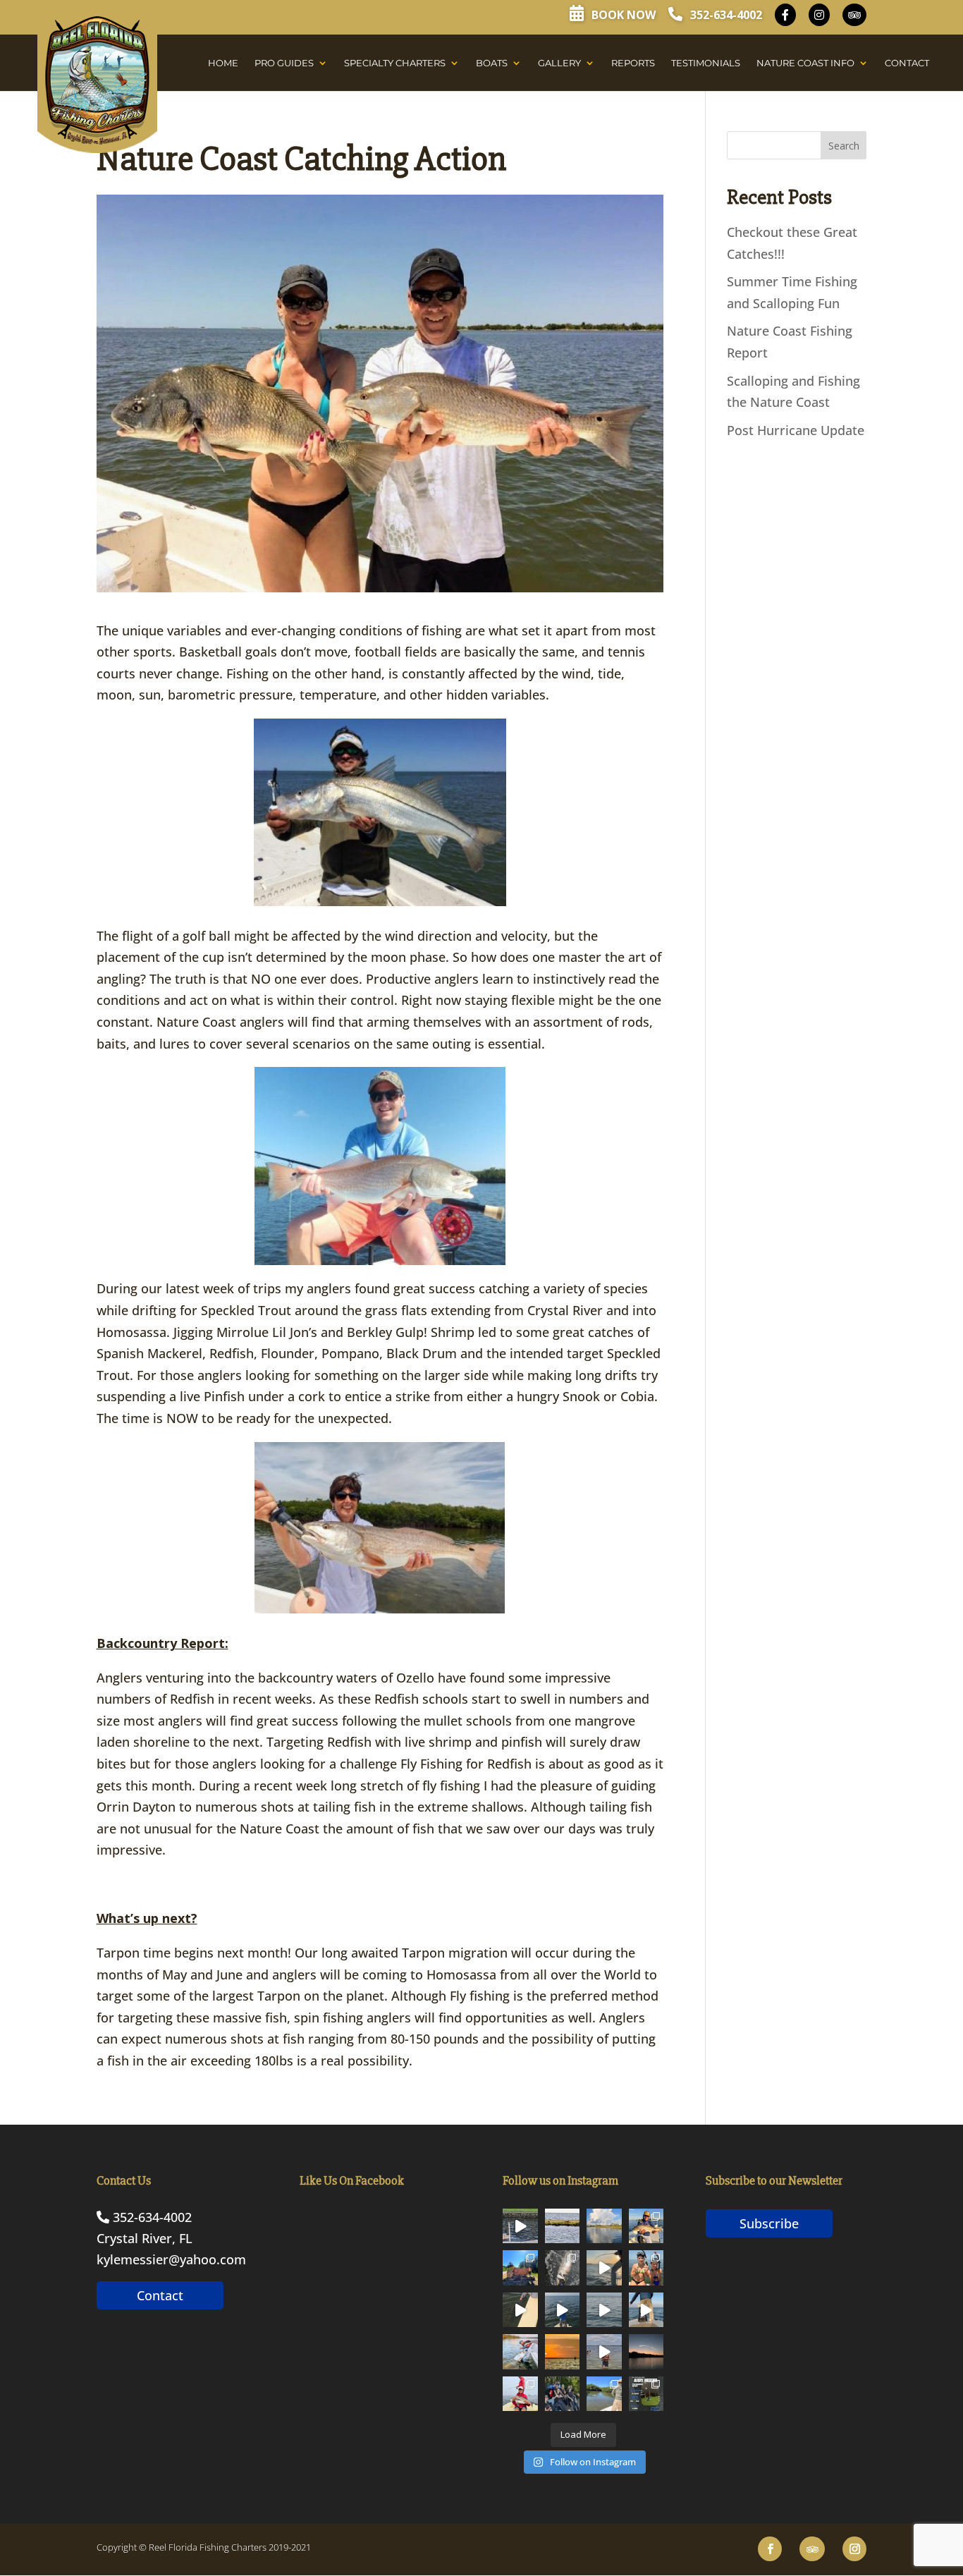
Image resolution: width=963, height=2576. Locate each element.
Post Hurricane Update (796, 430)
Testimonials (706, 63)
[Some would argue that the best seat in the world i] (563, 2268)
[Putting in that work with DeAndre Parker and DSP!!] (646, 2394)
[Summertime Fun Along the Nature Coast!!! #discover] (604, 2352)
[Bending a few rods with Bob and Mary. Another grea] (520, 2394)
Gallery (559, 63)
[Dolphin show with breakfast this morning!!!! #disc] (520, 2226)
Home (223, 63)
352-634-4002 (725, 15)
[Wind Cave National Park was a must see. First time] (520, 2268)
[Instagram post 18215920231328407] (563, 2310)
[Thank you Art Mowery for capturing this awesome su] (563, 2352)
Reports (633, 63)
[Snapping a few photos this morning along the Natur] (646, 2226)
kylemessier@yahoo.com (171, 2259)
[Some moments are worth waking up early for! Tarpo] (646, 2310)
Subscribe (769, 2223)
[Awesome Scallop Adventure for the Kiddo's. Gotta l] (646, 2268)
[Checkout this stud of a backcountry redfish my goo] (604, 2394)
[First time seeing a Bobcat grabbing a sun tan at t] (563, 2226)
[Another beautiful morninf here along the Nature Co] (604, 2226)
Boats (492, 63)
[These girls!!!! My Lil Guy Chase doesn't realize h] (563, 2394)
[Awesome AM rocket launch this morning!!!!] (646, 2352)
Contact (907, 63)
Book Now (622, 15)
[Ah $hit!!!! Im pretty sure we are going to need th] (604, 2268)
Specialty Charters (395, 63)
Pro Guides (284, 63)
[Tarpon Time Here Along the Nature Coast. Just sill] (604, 2310)
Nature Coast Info (805, 63)
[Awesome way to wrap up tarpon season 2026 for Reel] (520, 2352)
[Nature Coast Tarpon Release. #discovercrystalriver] (520, 2310)
